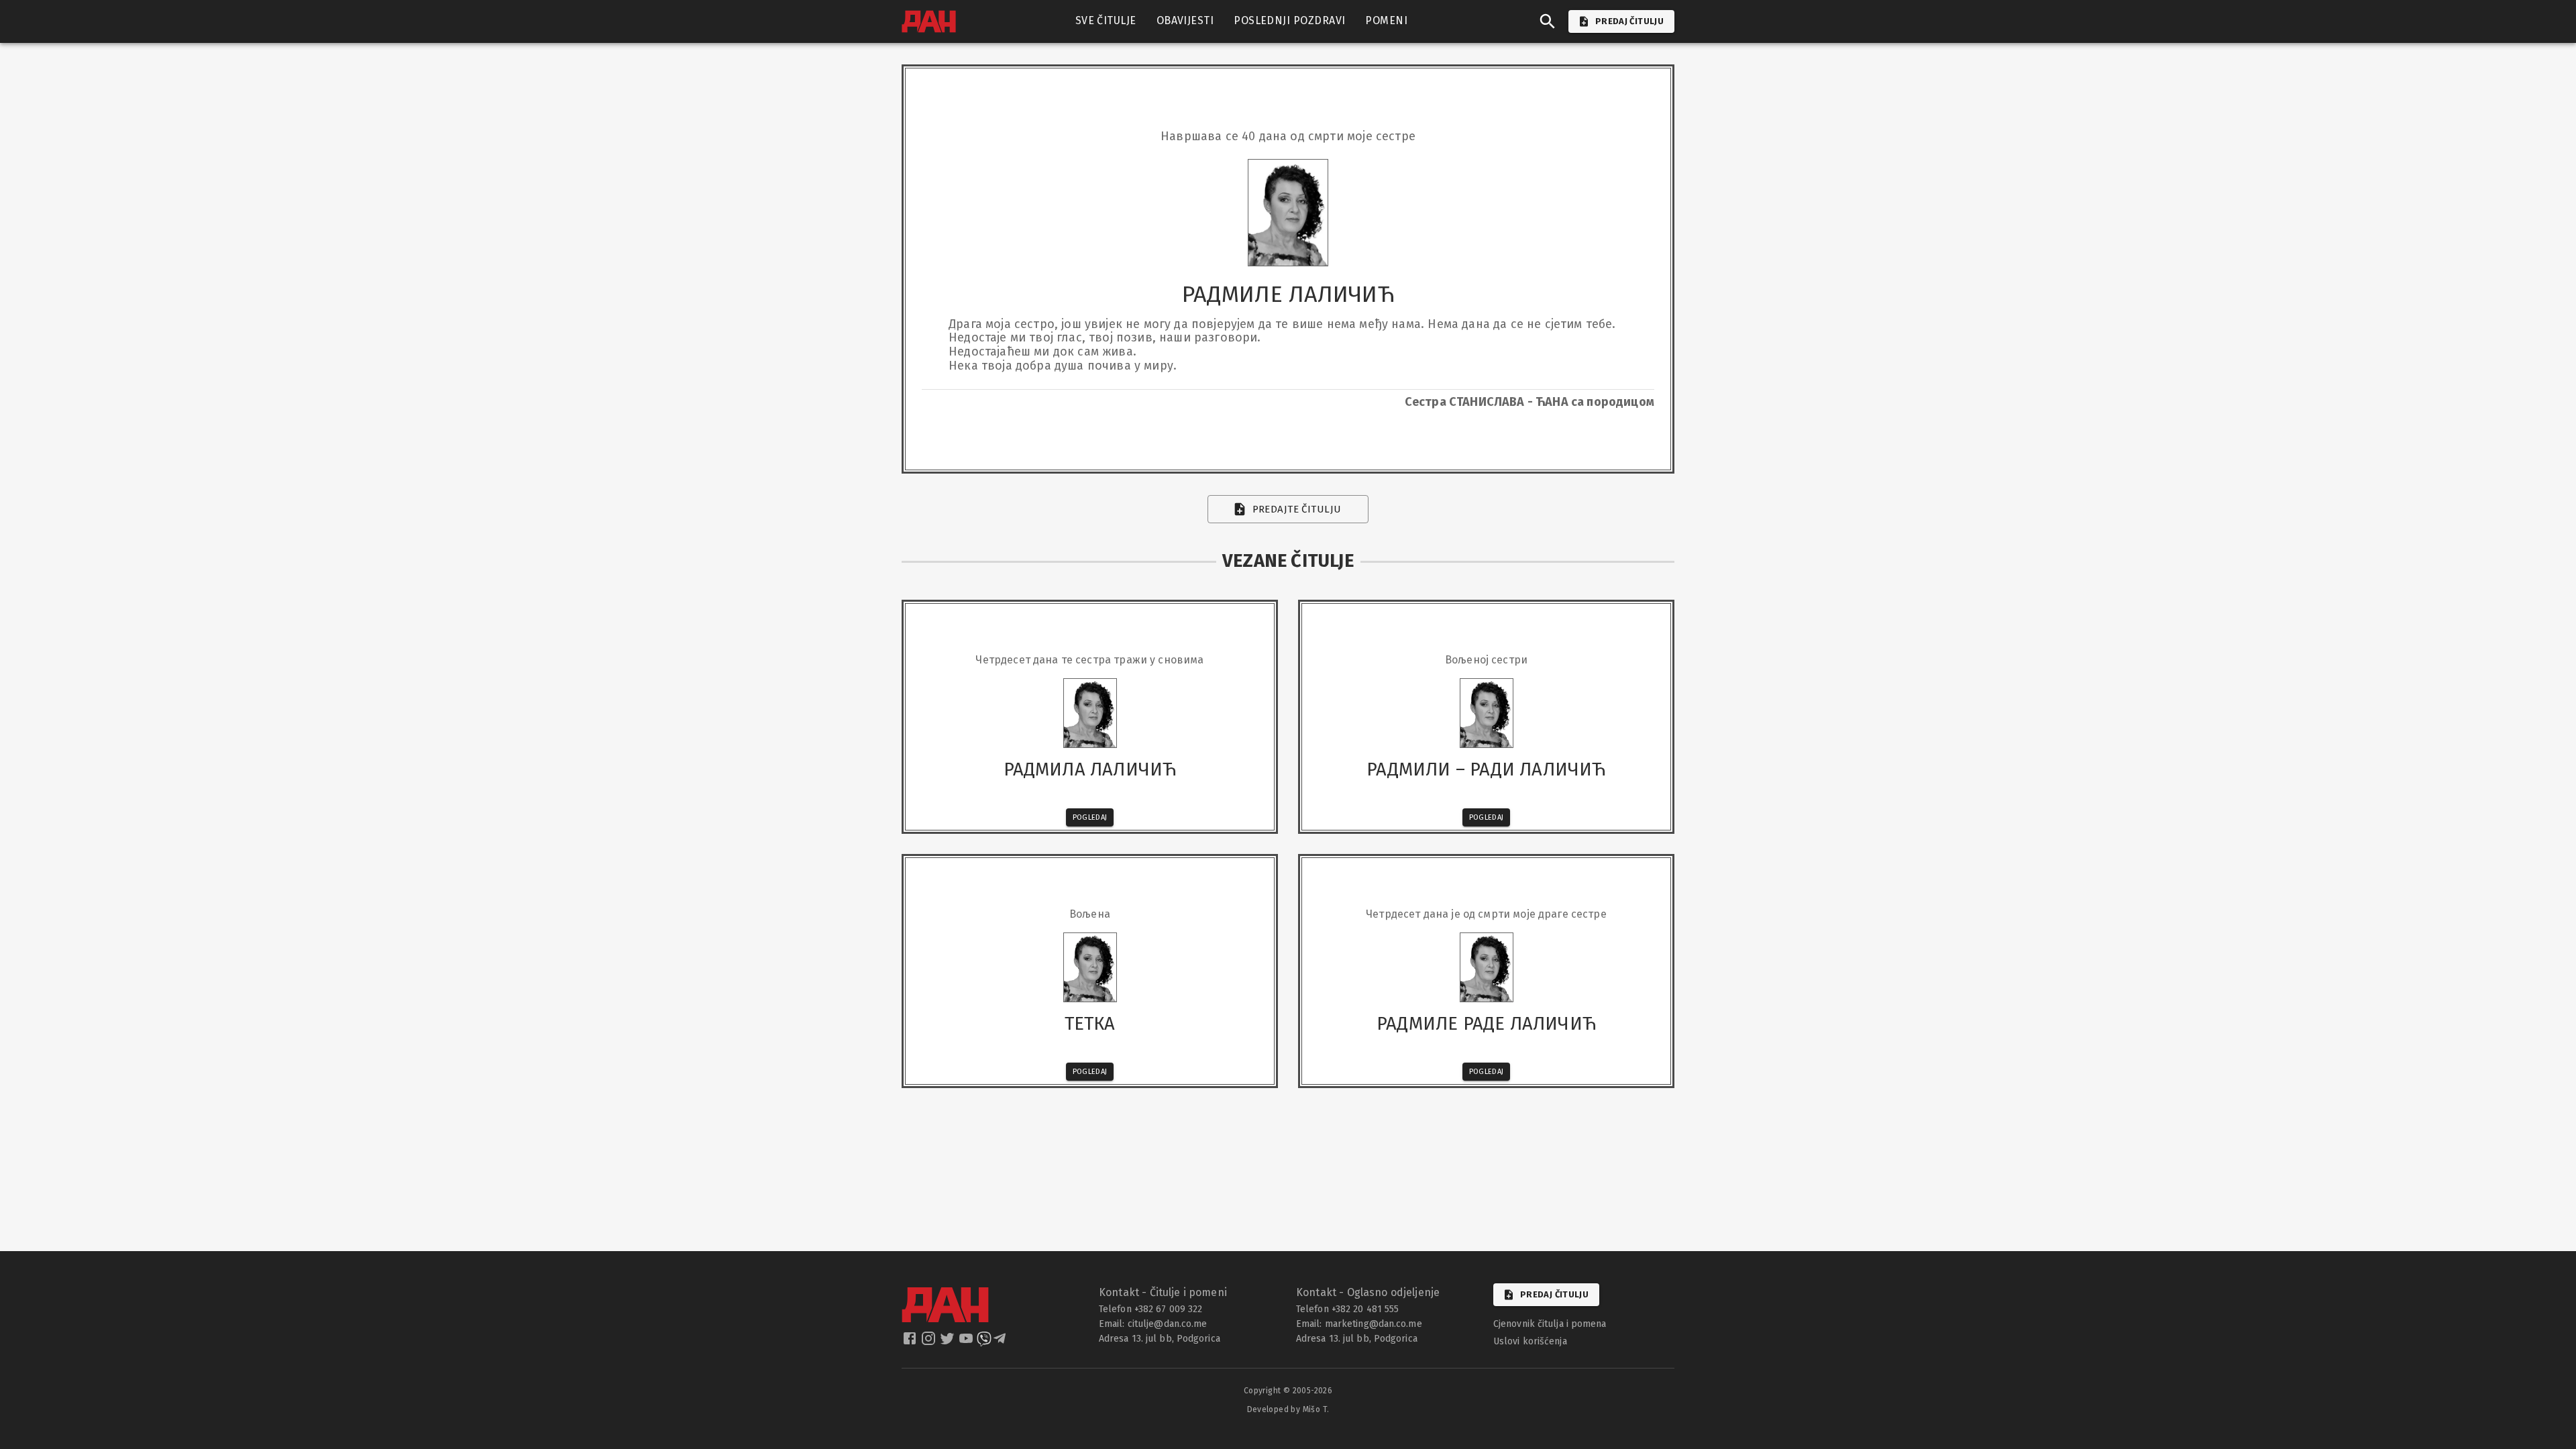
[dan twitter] (949, 1342)
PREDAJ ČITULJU (1629, 21)
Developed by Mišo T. (1288, 1409)
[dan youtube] (967, 1342)
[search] (1548, 21)
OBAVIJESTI (1185, 20)
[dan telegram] (1001, 1342)
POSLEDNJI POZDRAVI (1289, 20)
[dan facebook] (911, 1342)
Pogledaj (1090, 817)
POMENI (1386, 20)
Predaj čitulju (1554, 1294)
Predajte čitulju (1297, 509)
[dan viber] (984, 1342)
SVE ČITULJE (1106, 20)
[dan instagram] (930, 1342)
